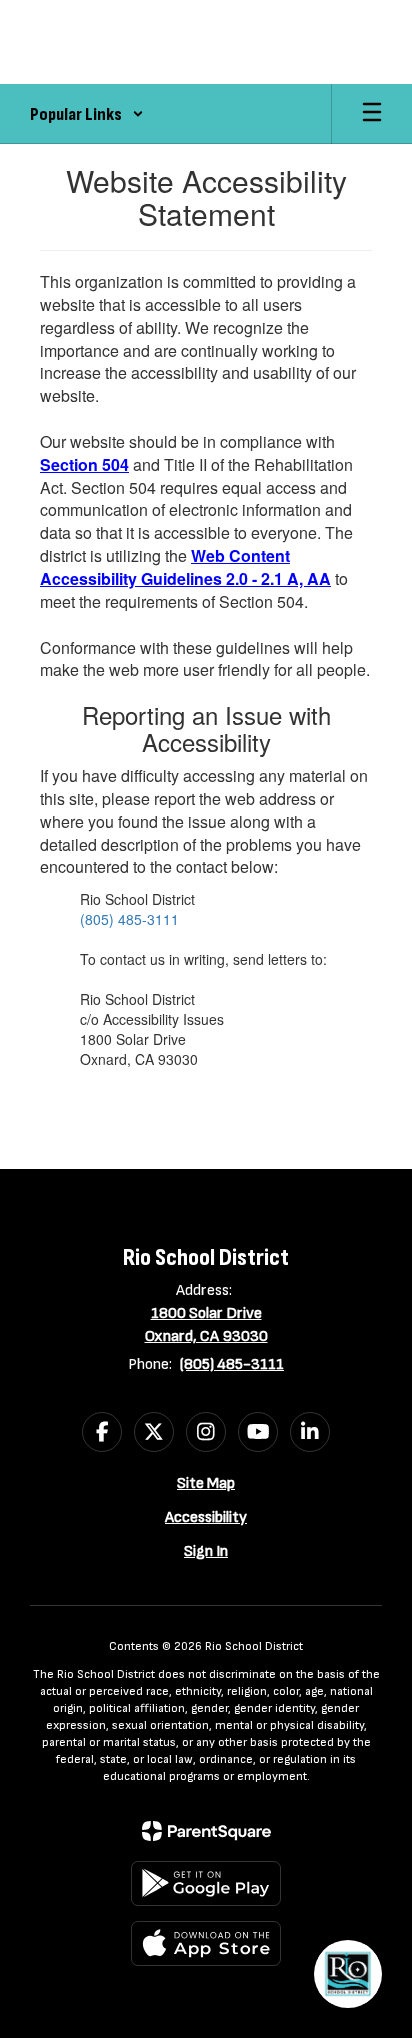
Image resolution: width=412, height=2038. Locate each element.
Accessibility (206, 1517)
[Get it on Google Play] (206, 1883)
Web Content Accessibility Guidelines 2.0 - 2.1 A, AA (185, 567)
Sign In (206, 1551)
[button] (87, 114)
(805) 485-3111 (129, 919)
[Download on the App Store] (206, 1943)
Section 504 (84, 464)
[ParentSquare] (206, 1831)
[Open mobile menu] (372, 114)
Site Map (206, 1483)
